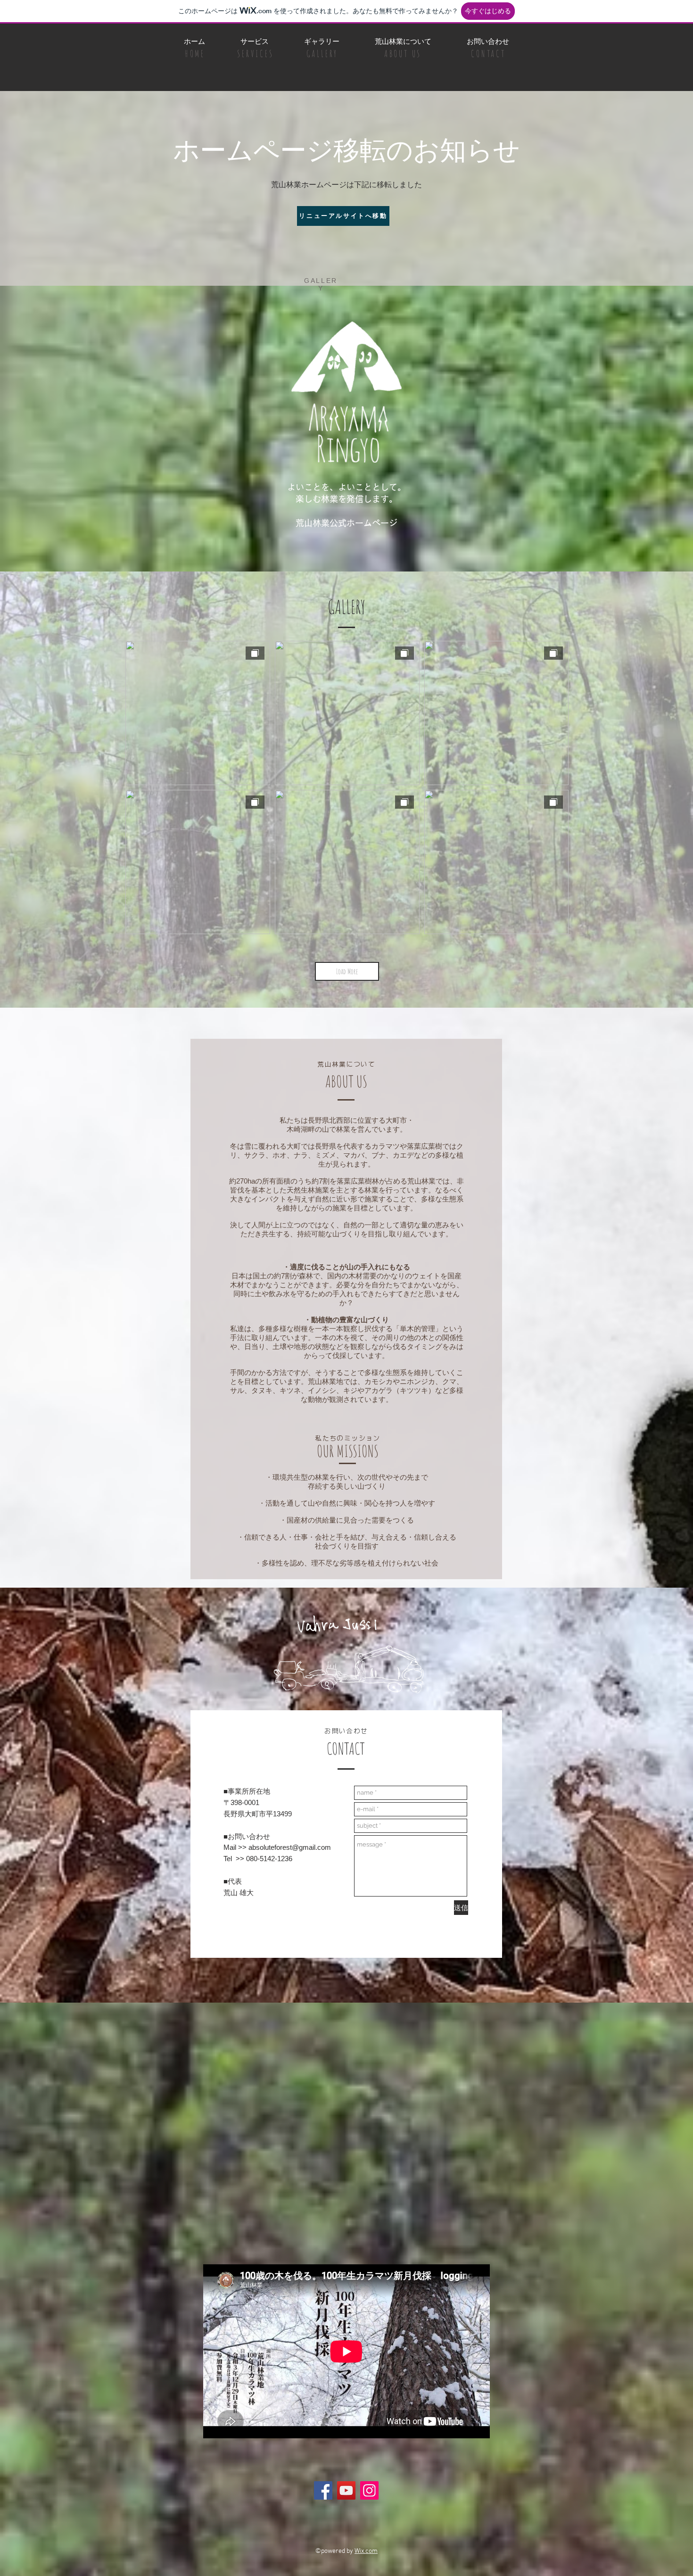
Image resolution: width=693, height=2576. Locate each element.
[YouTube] (346, 2490)
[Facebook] (323, 2490)
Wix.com (366, 2551)
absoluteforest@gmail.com (290, 1847)
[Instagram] (369, 2490)
